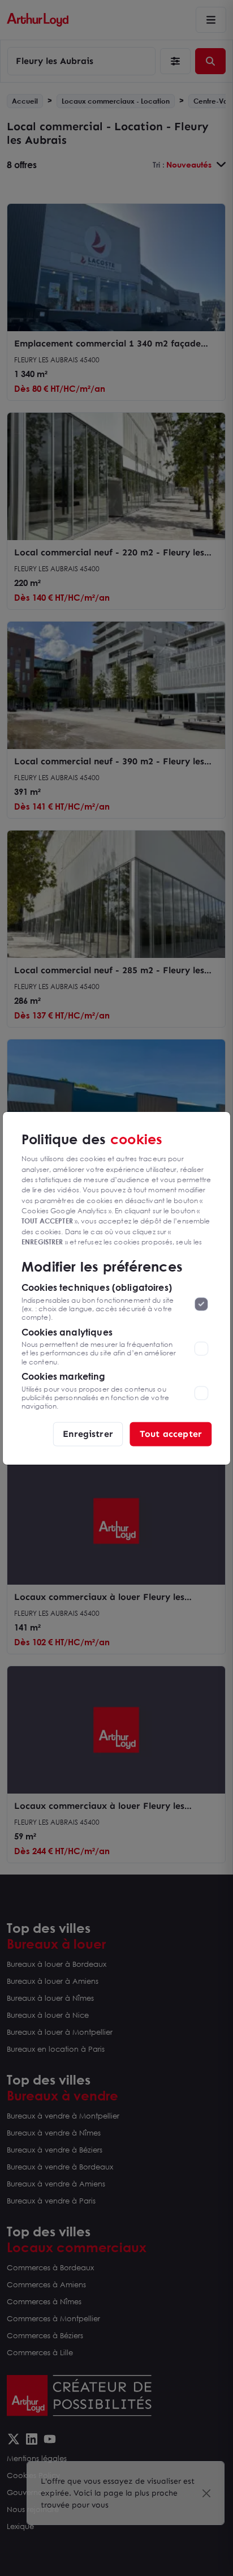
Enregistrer (88, 1433)
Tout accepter (171, 1433)
